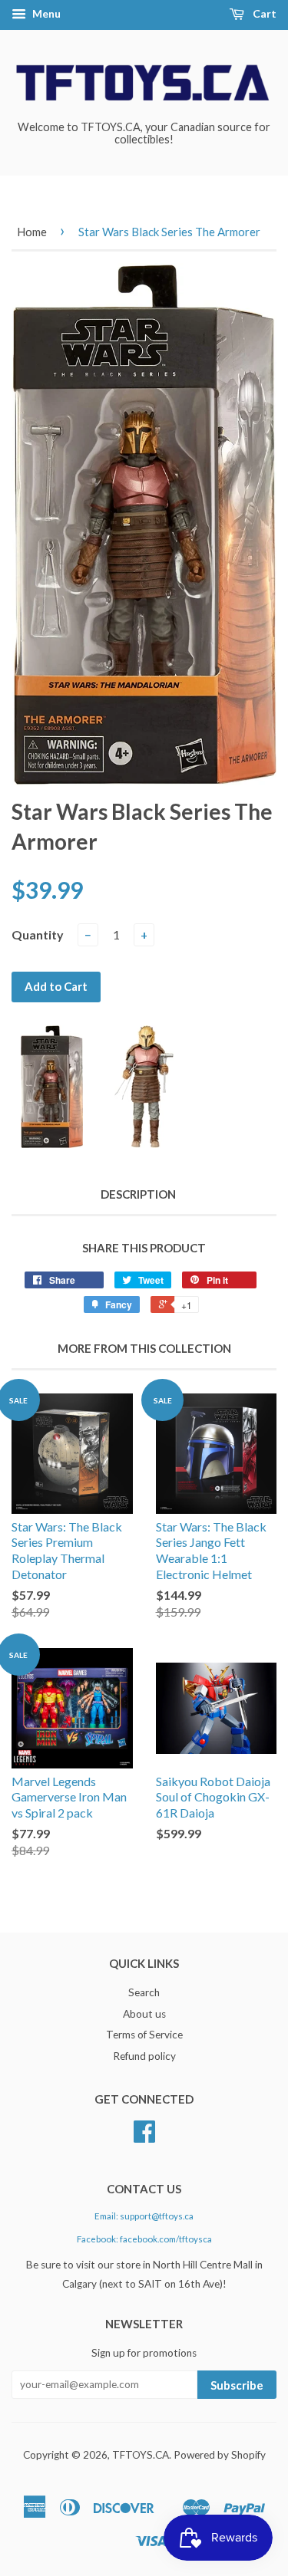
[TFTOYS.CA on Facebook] (144, 2137)
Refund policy (144, 2056)
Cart (263, 13)
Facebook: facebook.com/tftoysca (144, 2239)
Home (32, 232)
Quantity (38, 934)
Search (144, 1992)
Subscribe (237, 2385)
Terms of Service (144, 2035)
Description (138, 1194)
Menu (45, 13)
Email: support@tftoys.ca (144, 2216)
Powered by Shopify (220, 2455)
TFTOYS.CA (141, 2455)
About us (144, 2014)
